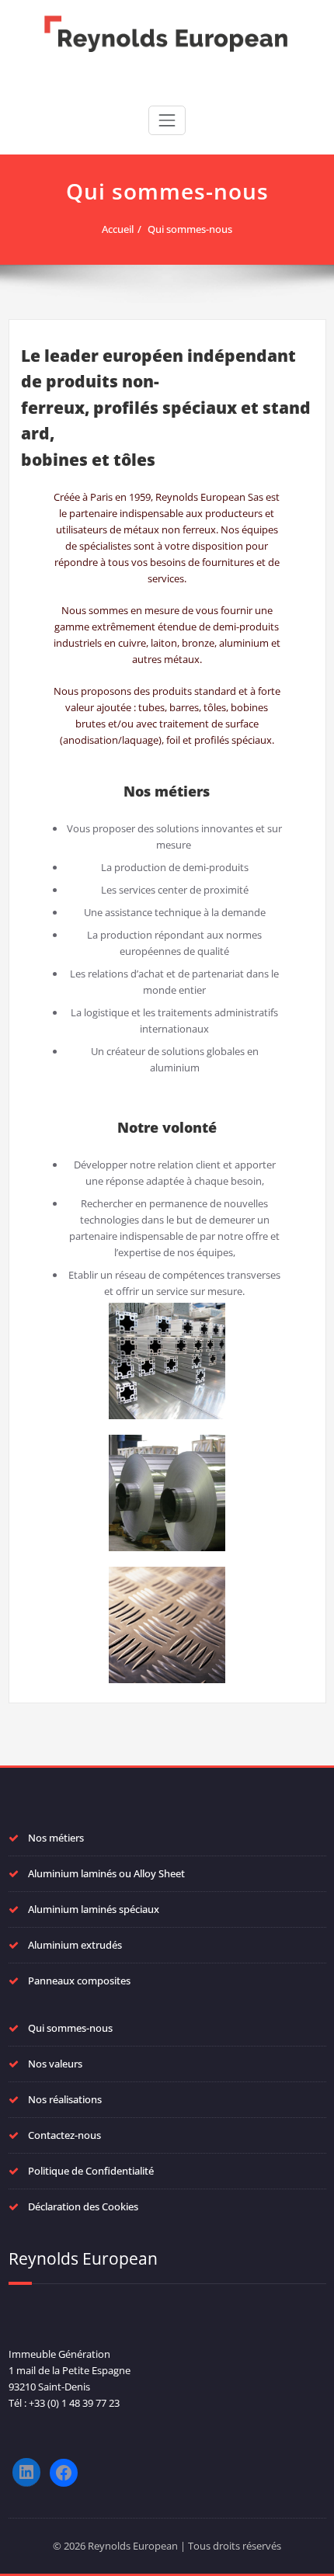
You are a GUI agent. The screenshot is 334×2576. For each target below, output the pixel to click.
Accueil (118, 229)
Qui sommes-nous (190, 229)
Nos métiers (56, 1838)
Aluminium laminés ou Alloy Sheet (106, 1873)
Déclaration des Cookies (83, 2206)
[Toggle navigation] (167, 120)
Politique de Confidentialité (91, 2171)
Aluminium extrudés (75, 1945)
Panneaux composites (79, 1981)
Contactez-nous (64, 2135)
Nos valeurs (55, 2064)
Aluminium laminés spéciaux (94, 1909)
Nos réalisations (65, 2099)
